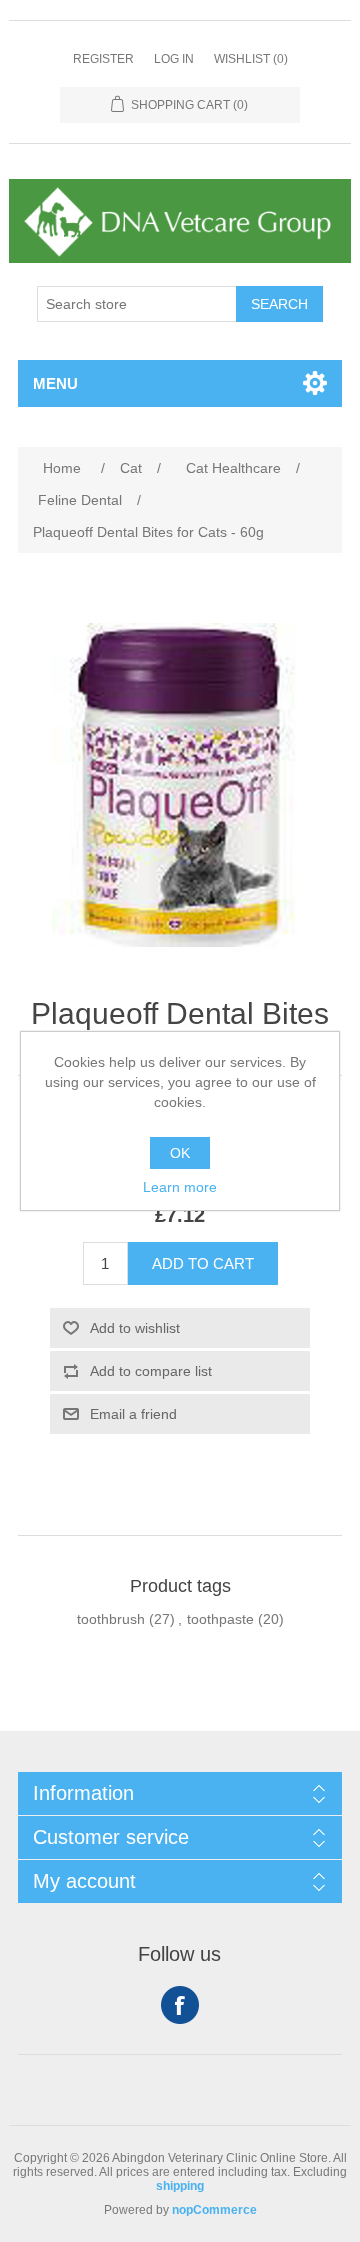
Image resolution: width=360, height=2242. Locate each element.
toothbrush (111, 1619)
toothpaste (220, 1619)
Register (103, 59)
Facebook (180, 2005)
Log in (174, 59)
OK (180, 1153)
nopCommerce (214, 2210)
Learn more (180, 1187)
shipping (180, 2186)
